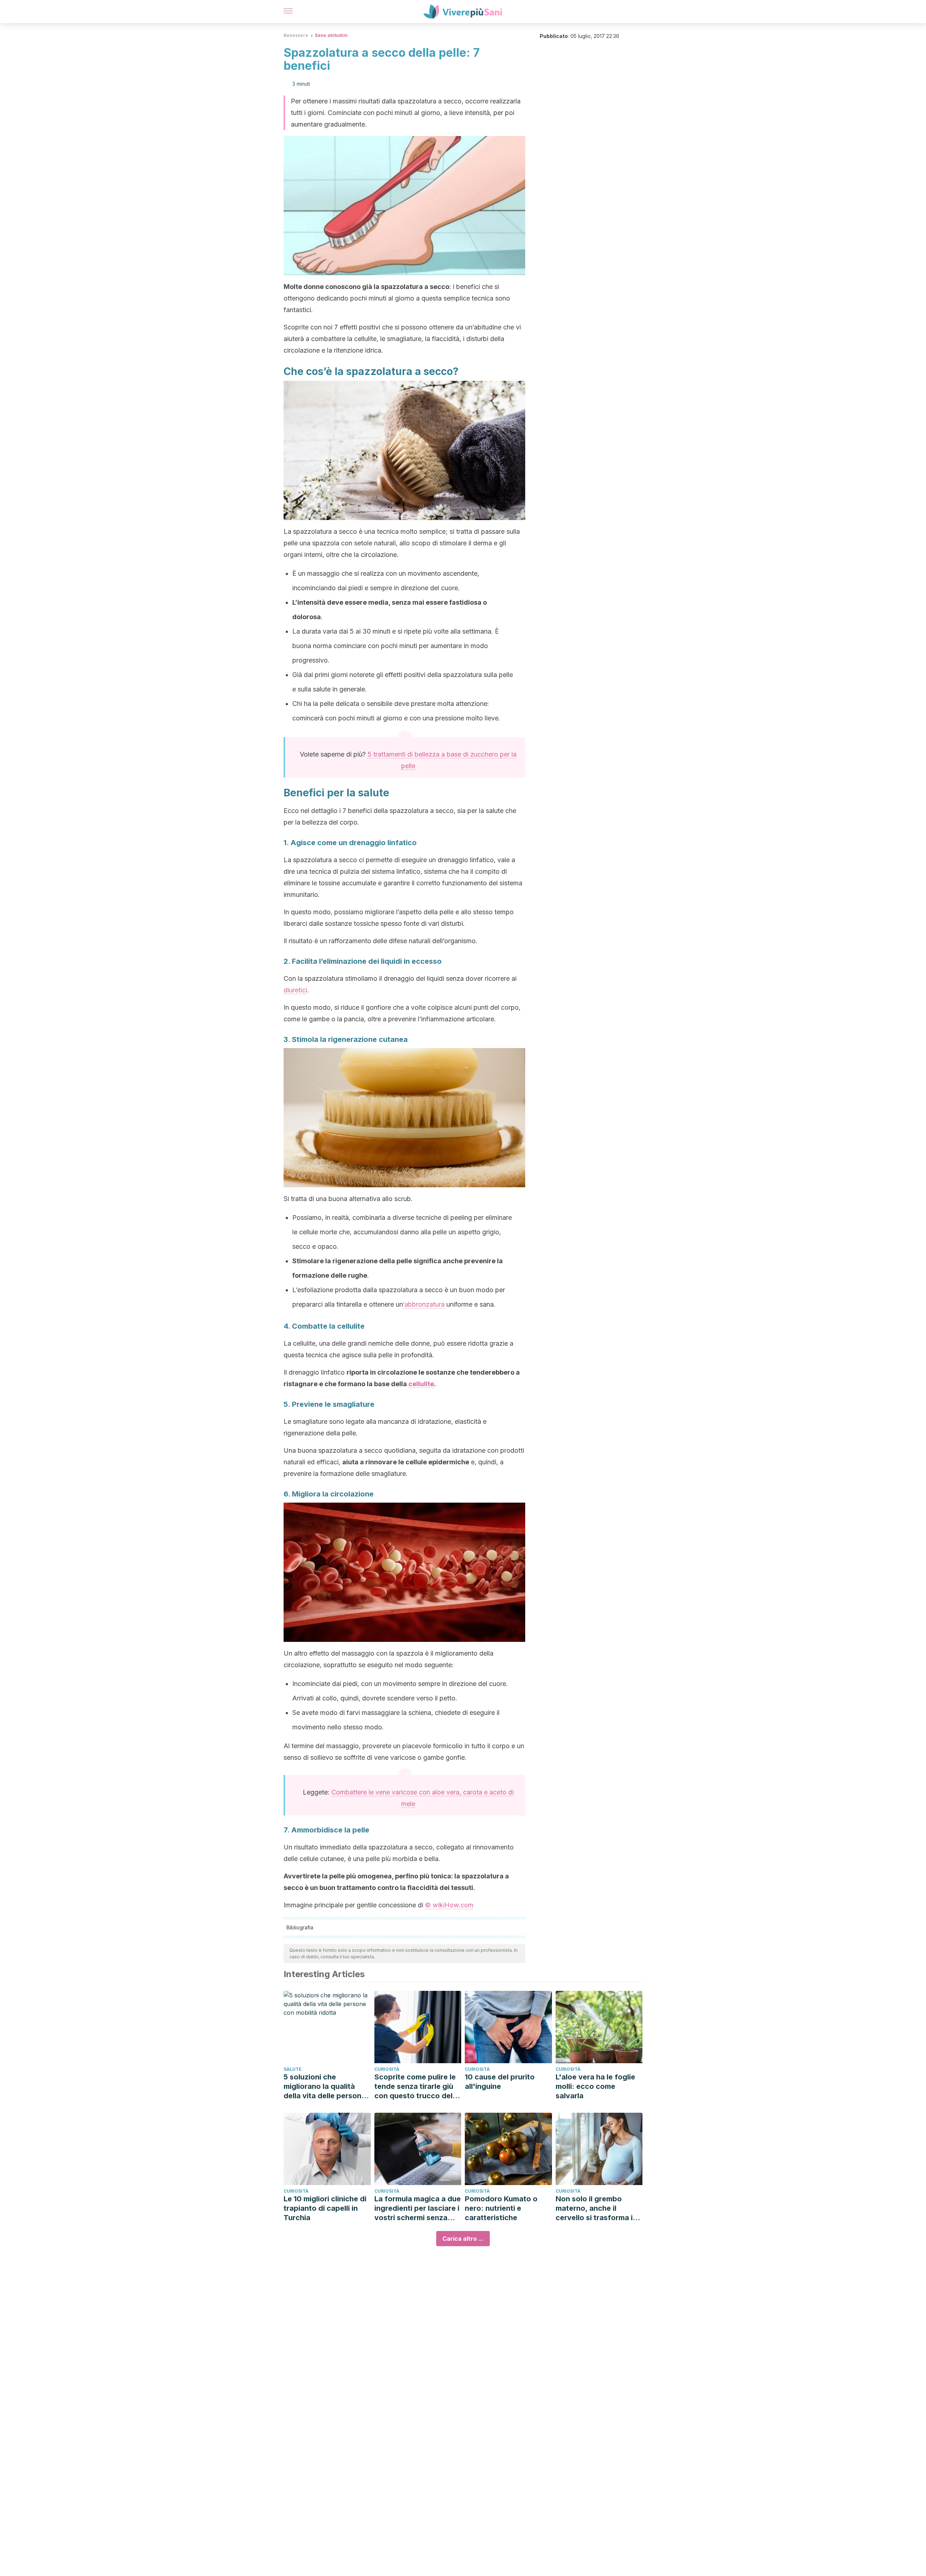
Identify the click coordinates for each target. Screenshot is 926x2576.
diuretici (295, 990)
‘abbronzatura (424, 1304)
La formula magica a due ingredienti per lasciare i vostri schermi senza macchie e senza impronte (418, 2208)
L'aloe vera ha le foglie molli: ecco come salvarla (595, 2086)
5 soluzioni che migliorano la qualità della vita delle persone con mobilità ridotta (325, 2087)
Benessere (296, 35)
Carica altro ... (463, 2239)
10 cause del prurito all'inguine (500, 2082)
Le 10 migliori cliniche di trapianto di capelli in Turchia (325, 2208)
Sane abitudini (331, 35)
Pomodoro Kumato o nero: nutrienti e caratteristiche (501, 2208)
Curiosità (387, 2069)
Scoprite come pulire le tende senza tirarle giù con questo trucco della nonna (417, 2087)
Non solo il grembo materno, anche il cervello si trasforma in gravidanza (596, 2208)
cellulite (421, 1384)
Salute (293, 2069)
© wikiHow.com (449, 1905)
